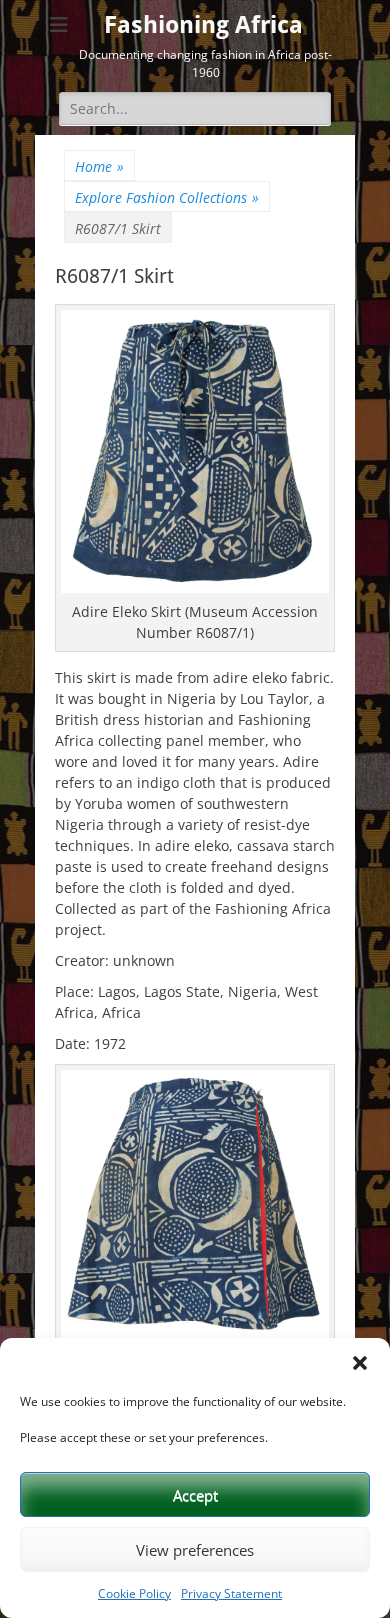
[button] (360, 1363)
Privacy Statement (231, 1593)
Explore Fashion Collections (167, 197)
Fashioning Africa (203, 25)
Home (99, 166)
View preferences (195, 1550)
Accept (195, 1495)
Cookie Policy (134, 1593)
